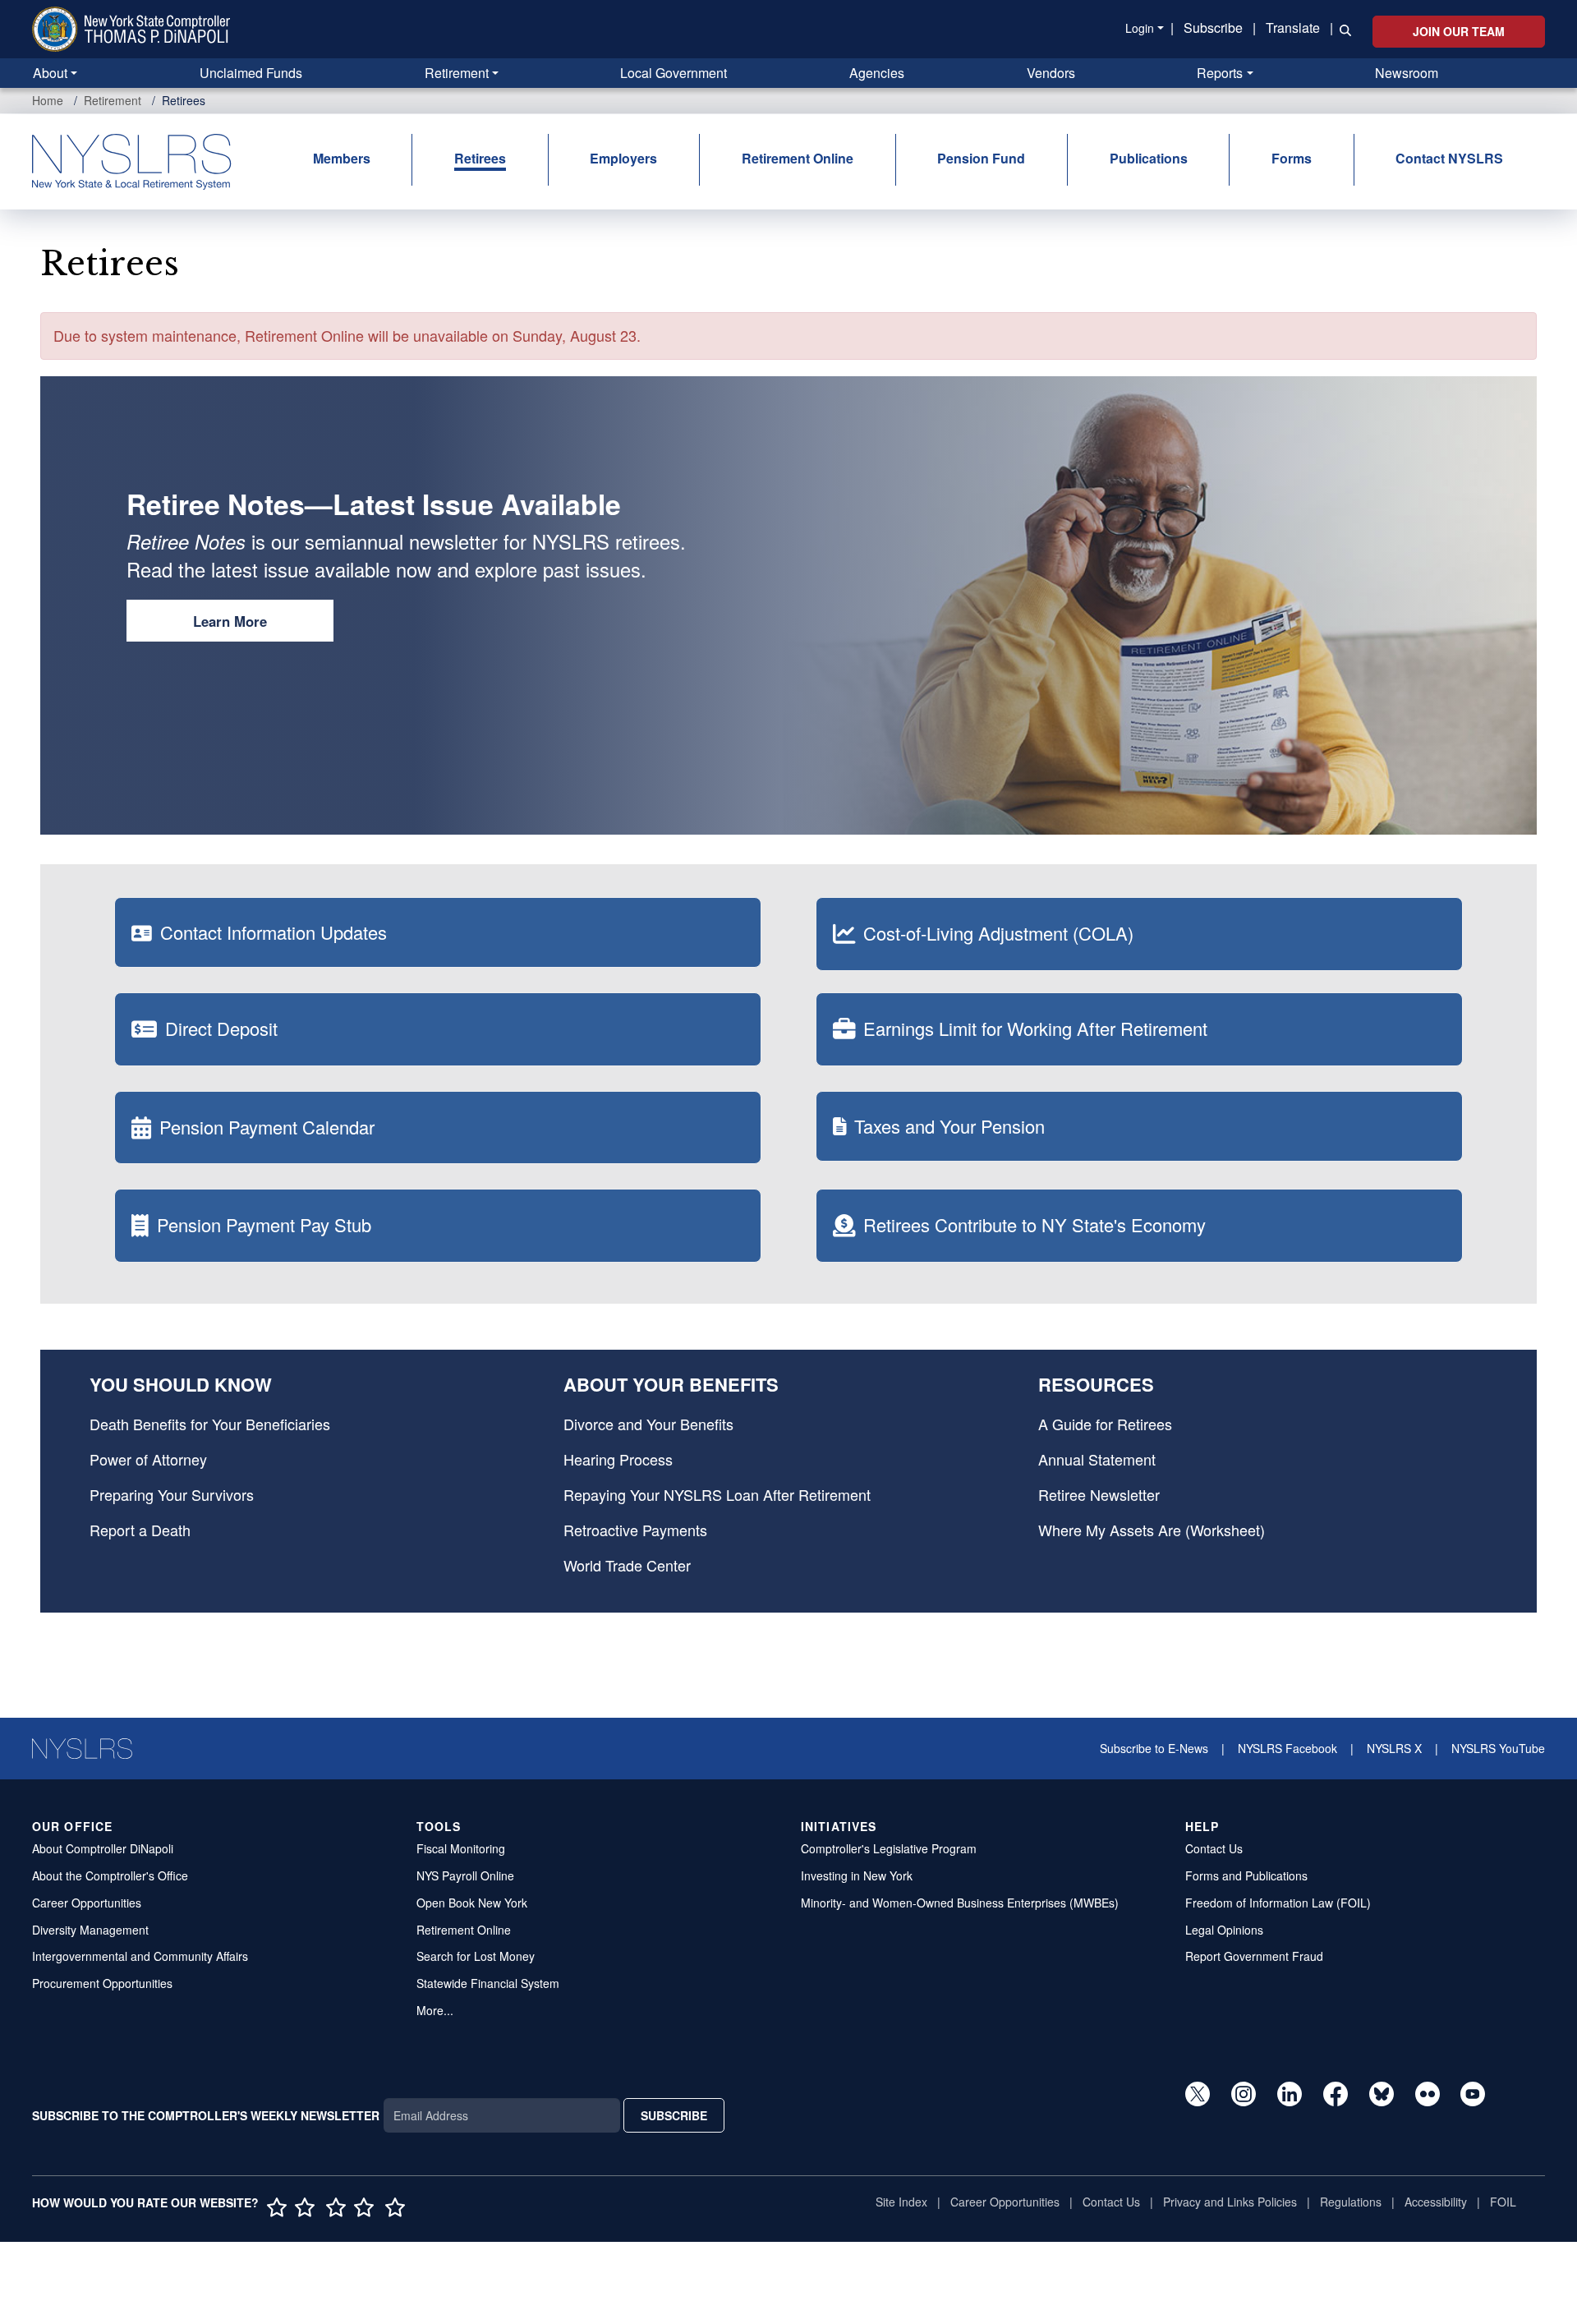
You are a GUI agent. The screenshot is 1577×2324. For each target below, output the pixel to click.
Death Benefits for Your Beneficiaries (210, 1424)
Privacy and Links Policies (1230, 2202)
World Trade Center (627, 1565)
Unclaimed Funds (251, 73)
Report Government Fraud (1254, 1956)
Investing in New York (857, 1875)
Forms (1292, 158)
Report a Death (140, 1530)
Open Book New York (472, 1903)
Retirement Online (798, 158)
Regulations (1351, 2202)
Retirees (480, 158)
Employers (623, 158)
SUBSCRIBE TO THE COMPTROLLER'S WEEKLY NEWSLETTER (206, 2115)
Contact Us (1214, 1848)
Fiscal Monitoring (461, 1848)
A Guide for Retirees (1105, 1424)
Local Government (674, 73)
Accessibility (1436, 2202)
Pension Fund (981, 158)
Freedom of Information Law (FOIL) (1278, 1903)
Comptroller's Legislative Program (889, 1848)
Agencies (877, 73)
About (50, 73)
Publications (1149, 158)
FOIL (1503, 2202)
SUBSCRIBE (674, 2115)
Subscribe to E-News (1154, 1748)
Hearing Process (618, 1459)
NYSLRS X (1394, 1748)
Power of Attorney (148, 1459)
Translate (1293, 28)
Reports (1220, 73)
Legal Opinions (1224, 1930)
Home (48, 100)
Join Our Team (1459, 31)
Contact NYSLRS (1449, 158)
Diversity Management (90, 1930)
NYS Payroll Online (465, 1875)
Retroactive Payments (635, 1530)
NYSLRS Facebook (1287, 1748)
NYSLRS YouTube (1498, 1748)
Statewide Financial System (488, 1983)
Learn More (230, 621)
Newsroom (1407, 73)
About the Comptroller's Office (110, 1875)
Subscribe (1213, 28)
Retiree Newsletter (1099, 1494)
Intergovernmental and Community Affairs (140, 1956)
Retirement (457, 73)
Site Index (901, 2202)
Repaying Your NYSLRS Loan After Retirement (717, 1494)
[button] (1342, 29)
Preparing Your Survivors (172, 1494)
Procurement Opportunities (102, 1983)
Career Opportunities (87, 1903)
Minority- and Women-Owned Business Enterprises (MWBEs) (960, 1903)
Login (1140, 28)
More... (435, 2010)
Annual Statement (1097, 1459)
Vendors (1051, 73)
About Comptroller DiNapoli (103, 1848)
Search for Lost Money (476, 1956)
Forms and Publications (1246, 1875)
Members (342, 158)
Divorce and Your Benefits (648, 1424)
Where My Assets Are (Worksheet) (1152, 1530)
